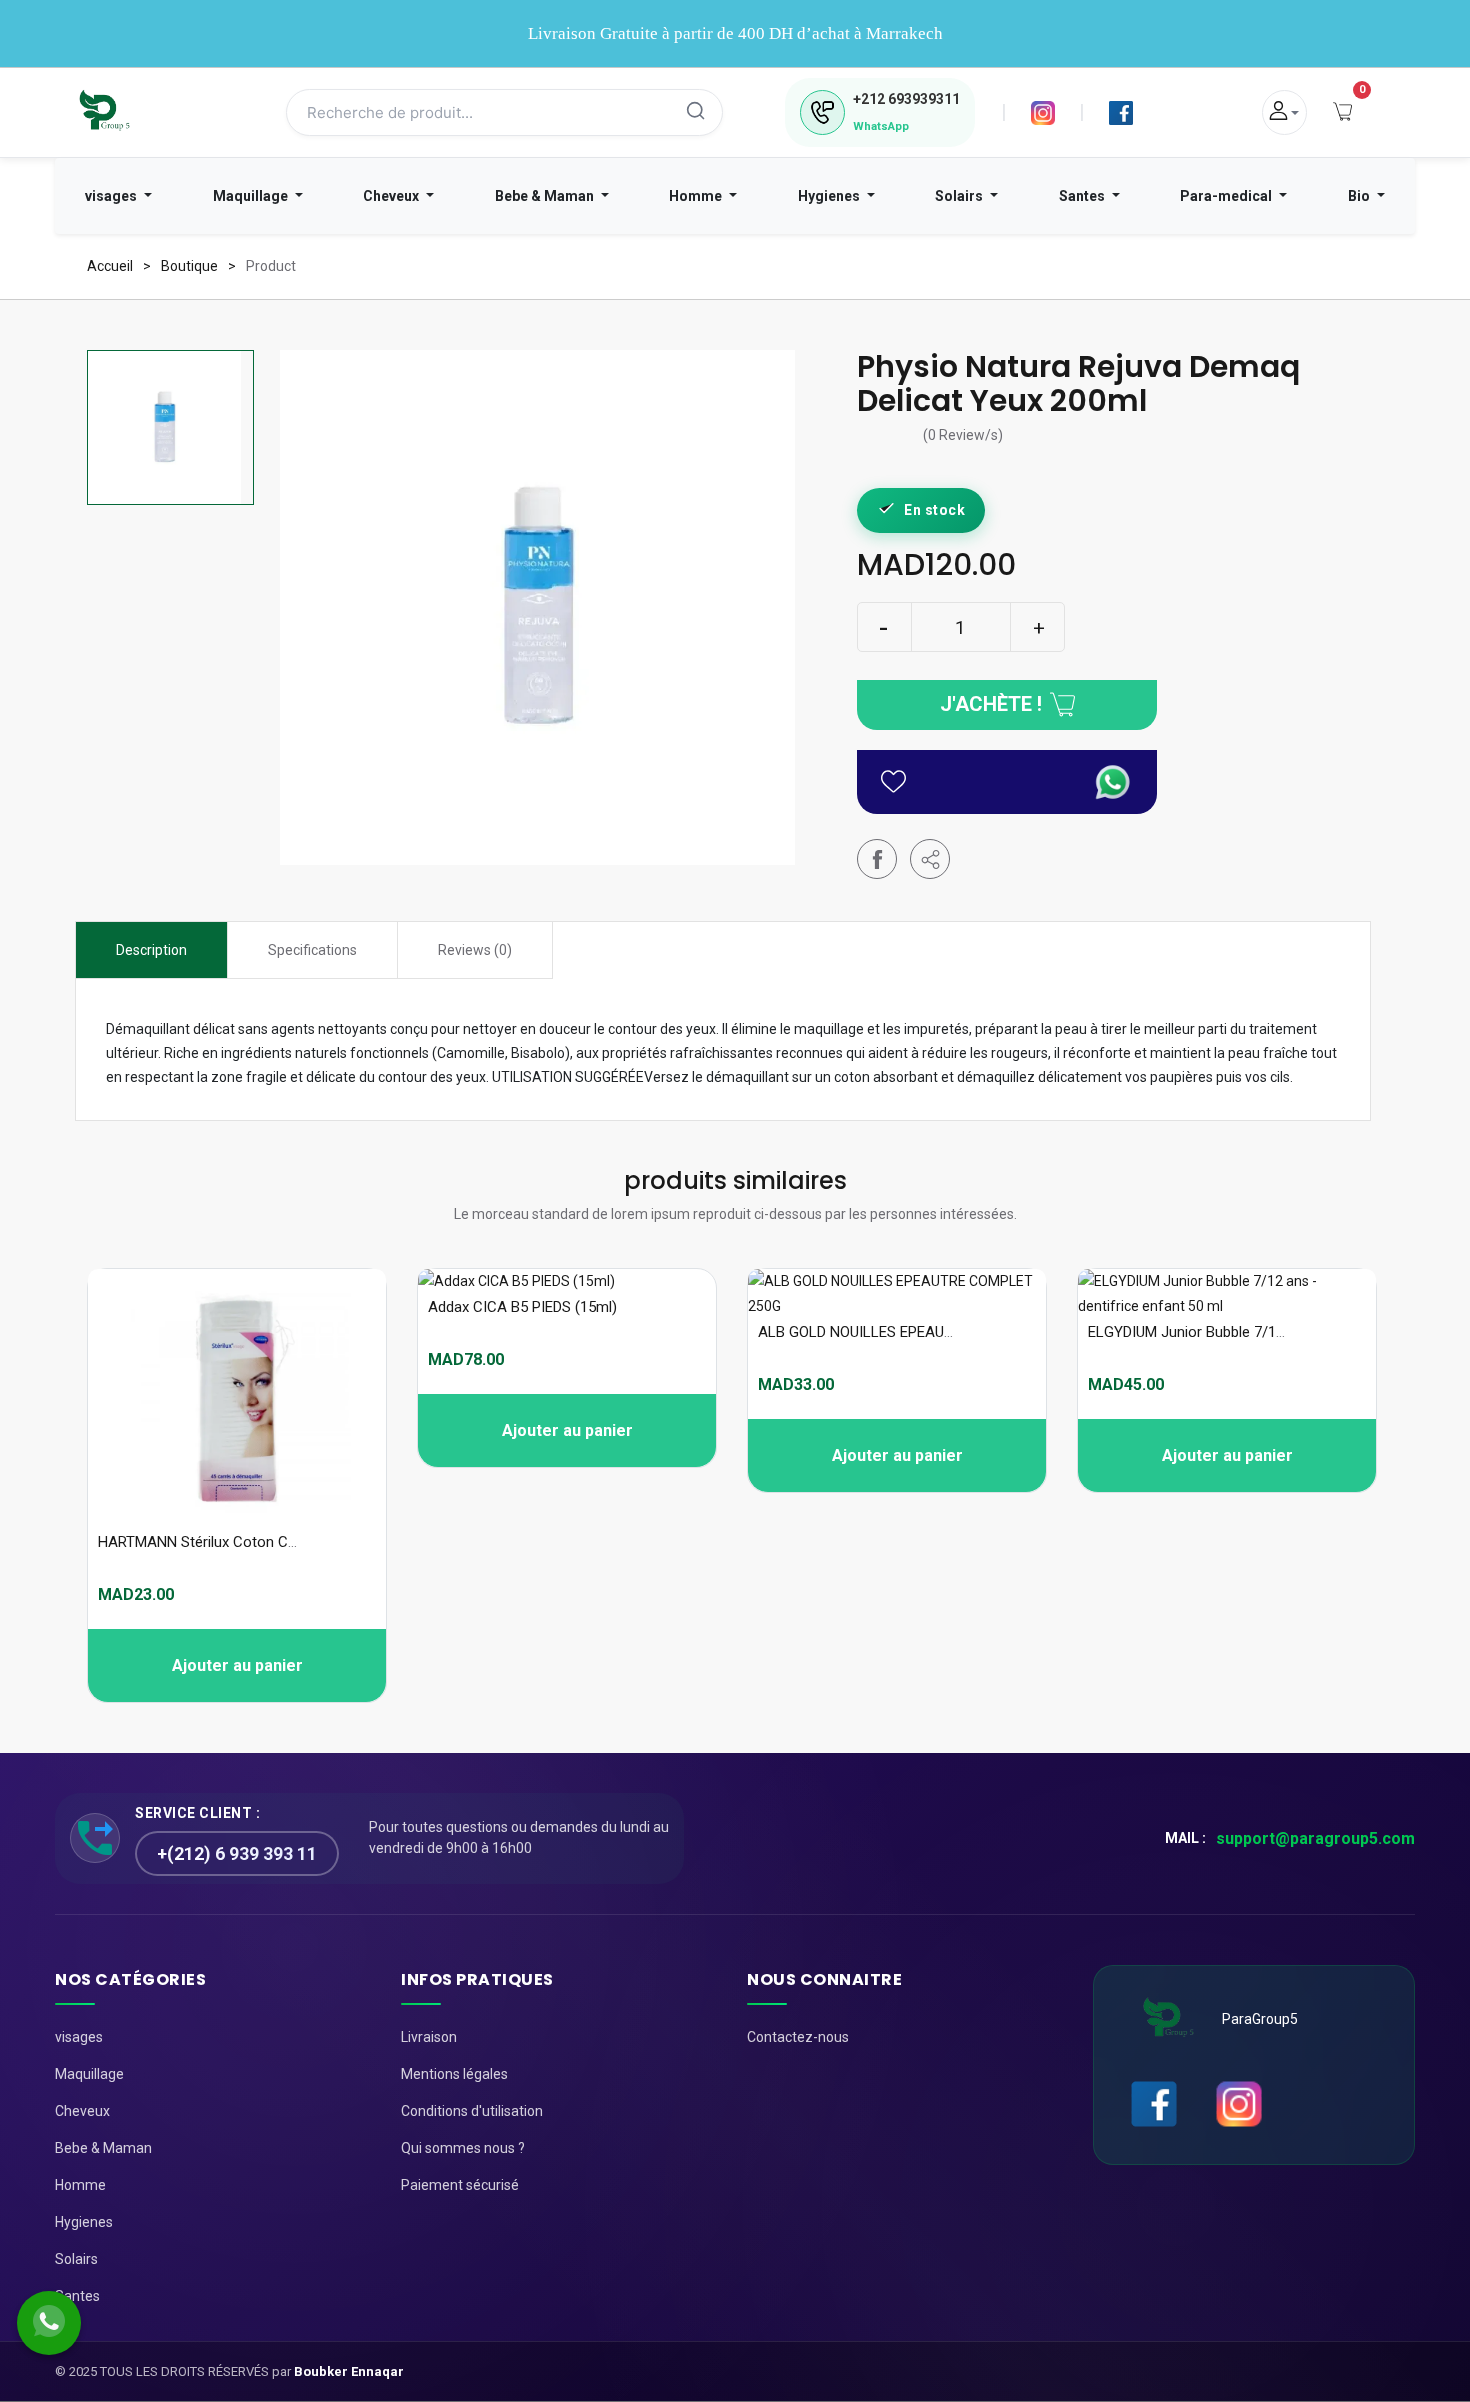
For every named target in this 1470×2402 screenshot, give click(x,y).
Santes (1083, 196)
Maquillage (252, 196)
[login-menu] (1284, 112)
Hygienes (830, 196)
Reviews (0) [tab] (475, 950)
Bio (1360, 196)
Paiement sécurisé (460, 2185)
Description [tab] (151, 950)
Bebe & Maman (546, 196)
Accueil (110, 266)
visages (112, 196)
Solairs (960, 196)
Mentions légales (454, 2074)
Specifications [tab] (312, 950)
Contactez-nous (798, 2037)
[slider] (890, 437)
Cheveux (392, 196)
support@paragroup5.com (1315, 1838)
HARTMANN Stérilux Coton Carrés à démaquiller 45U (270, 1542)
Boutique (189, 266)
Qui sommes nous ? (463, 2148)
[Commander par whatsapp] (1113, 782)
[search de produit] (696, 113)
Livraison (429, 2037)
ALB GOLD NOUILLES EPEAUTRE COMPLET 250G (918, 1332)
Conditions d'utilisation (472, 2111)
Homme (697, 196)
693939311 (906, 99)
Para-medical (1227, 196)
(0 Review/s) (963, 435)
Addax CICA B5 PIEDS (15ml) (522, 1307)
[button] (930, 859)
